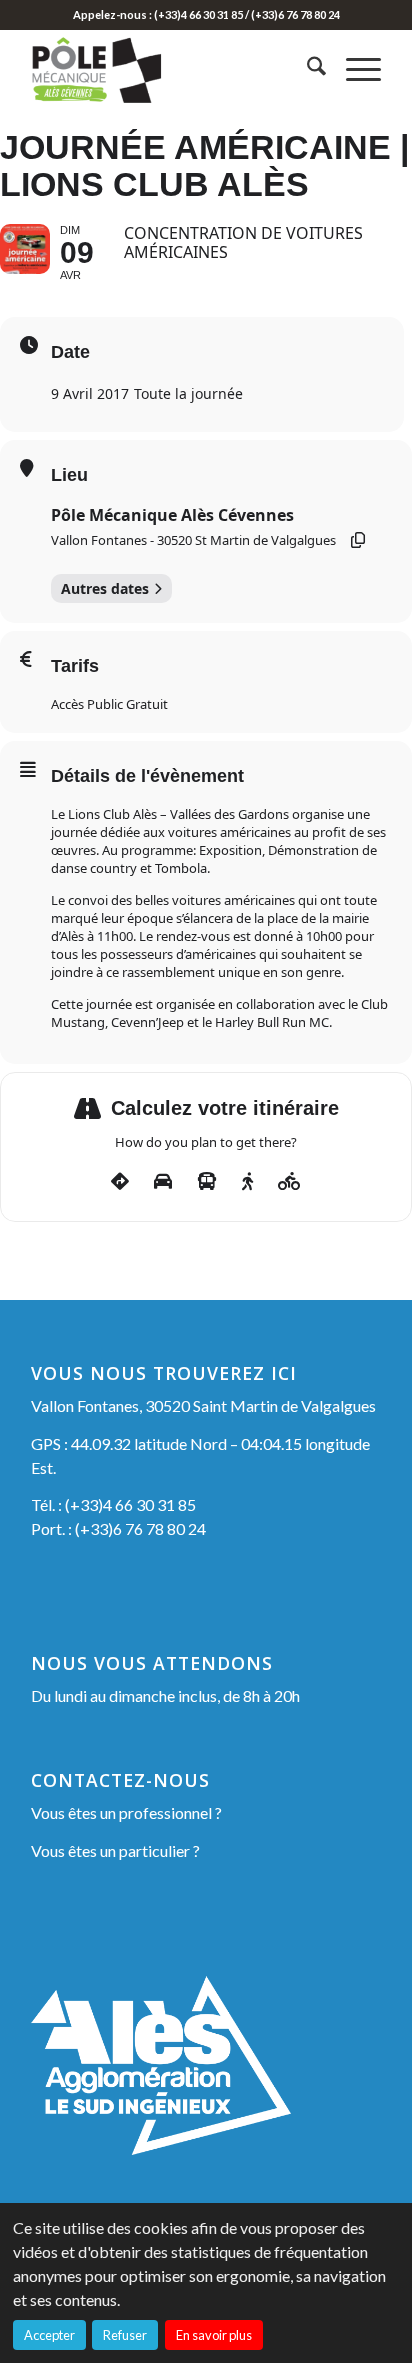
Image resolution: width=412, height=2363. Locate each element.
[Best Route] (120, 1182)
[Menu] (353, 69)
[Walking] (247, 1182)
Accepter (49, 2335)
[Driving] (163, 1182)
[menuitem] (306, 69)
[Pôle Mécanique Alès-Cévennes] (171, 69)
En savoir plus (214, 2335)
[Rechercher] (306, 69)
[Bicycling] (289, 1182)
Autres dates (105, 588)
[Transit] (207, 1182)
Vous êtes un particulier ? (115, 1850)
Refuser (125, 2335)
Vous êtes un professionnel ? (126, 1812)
